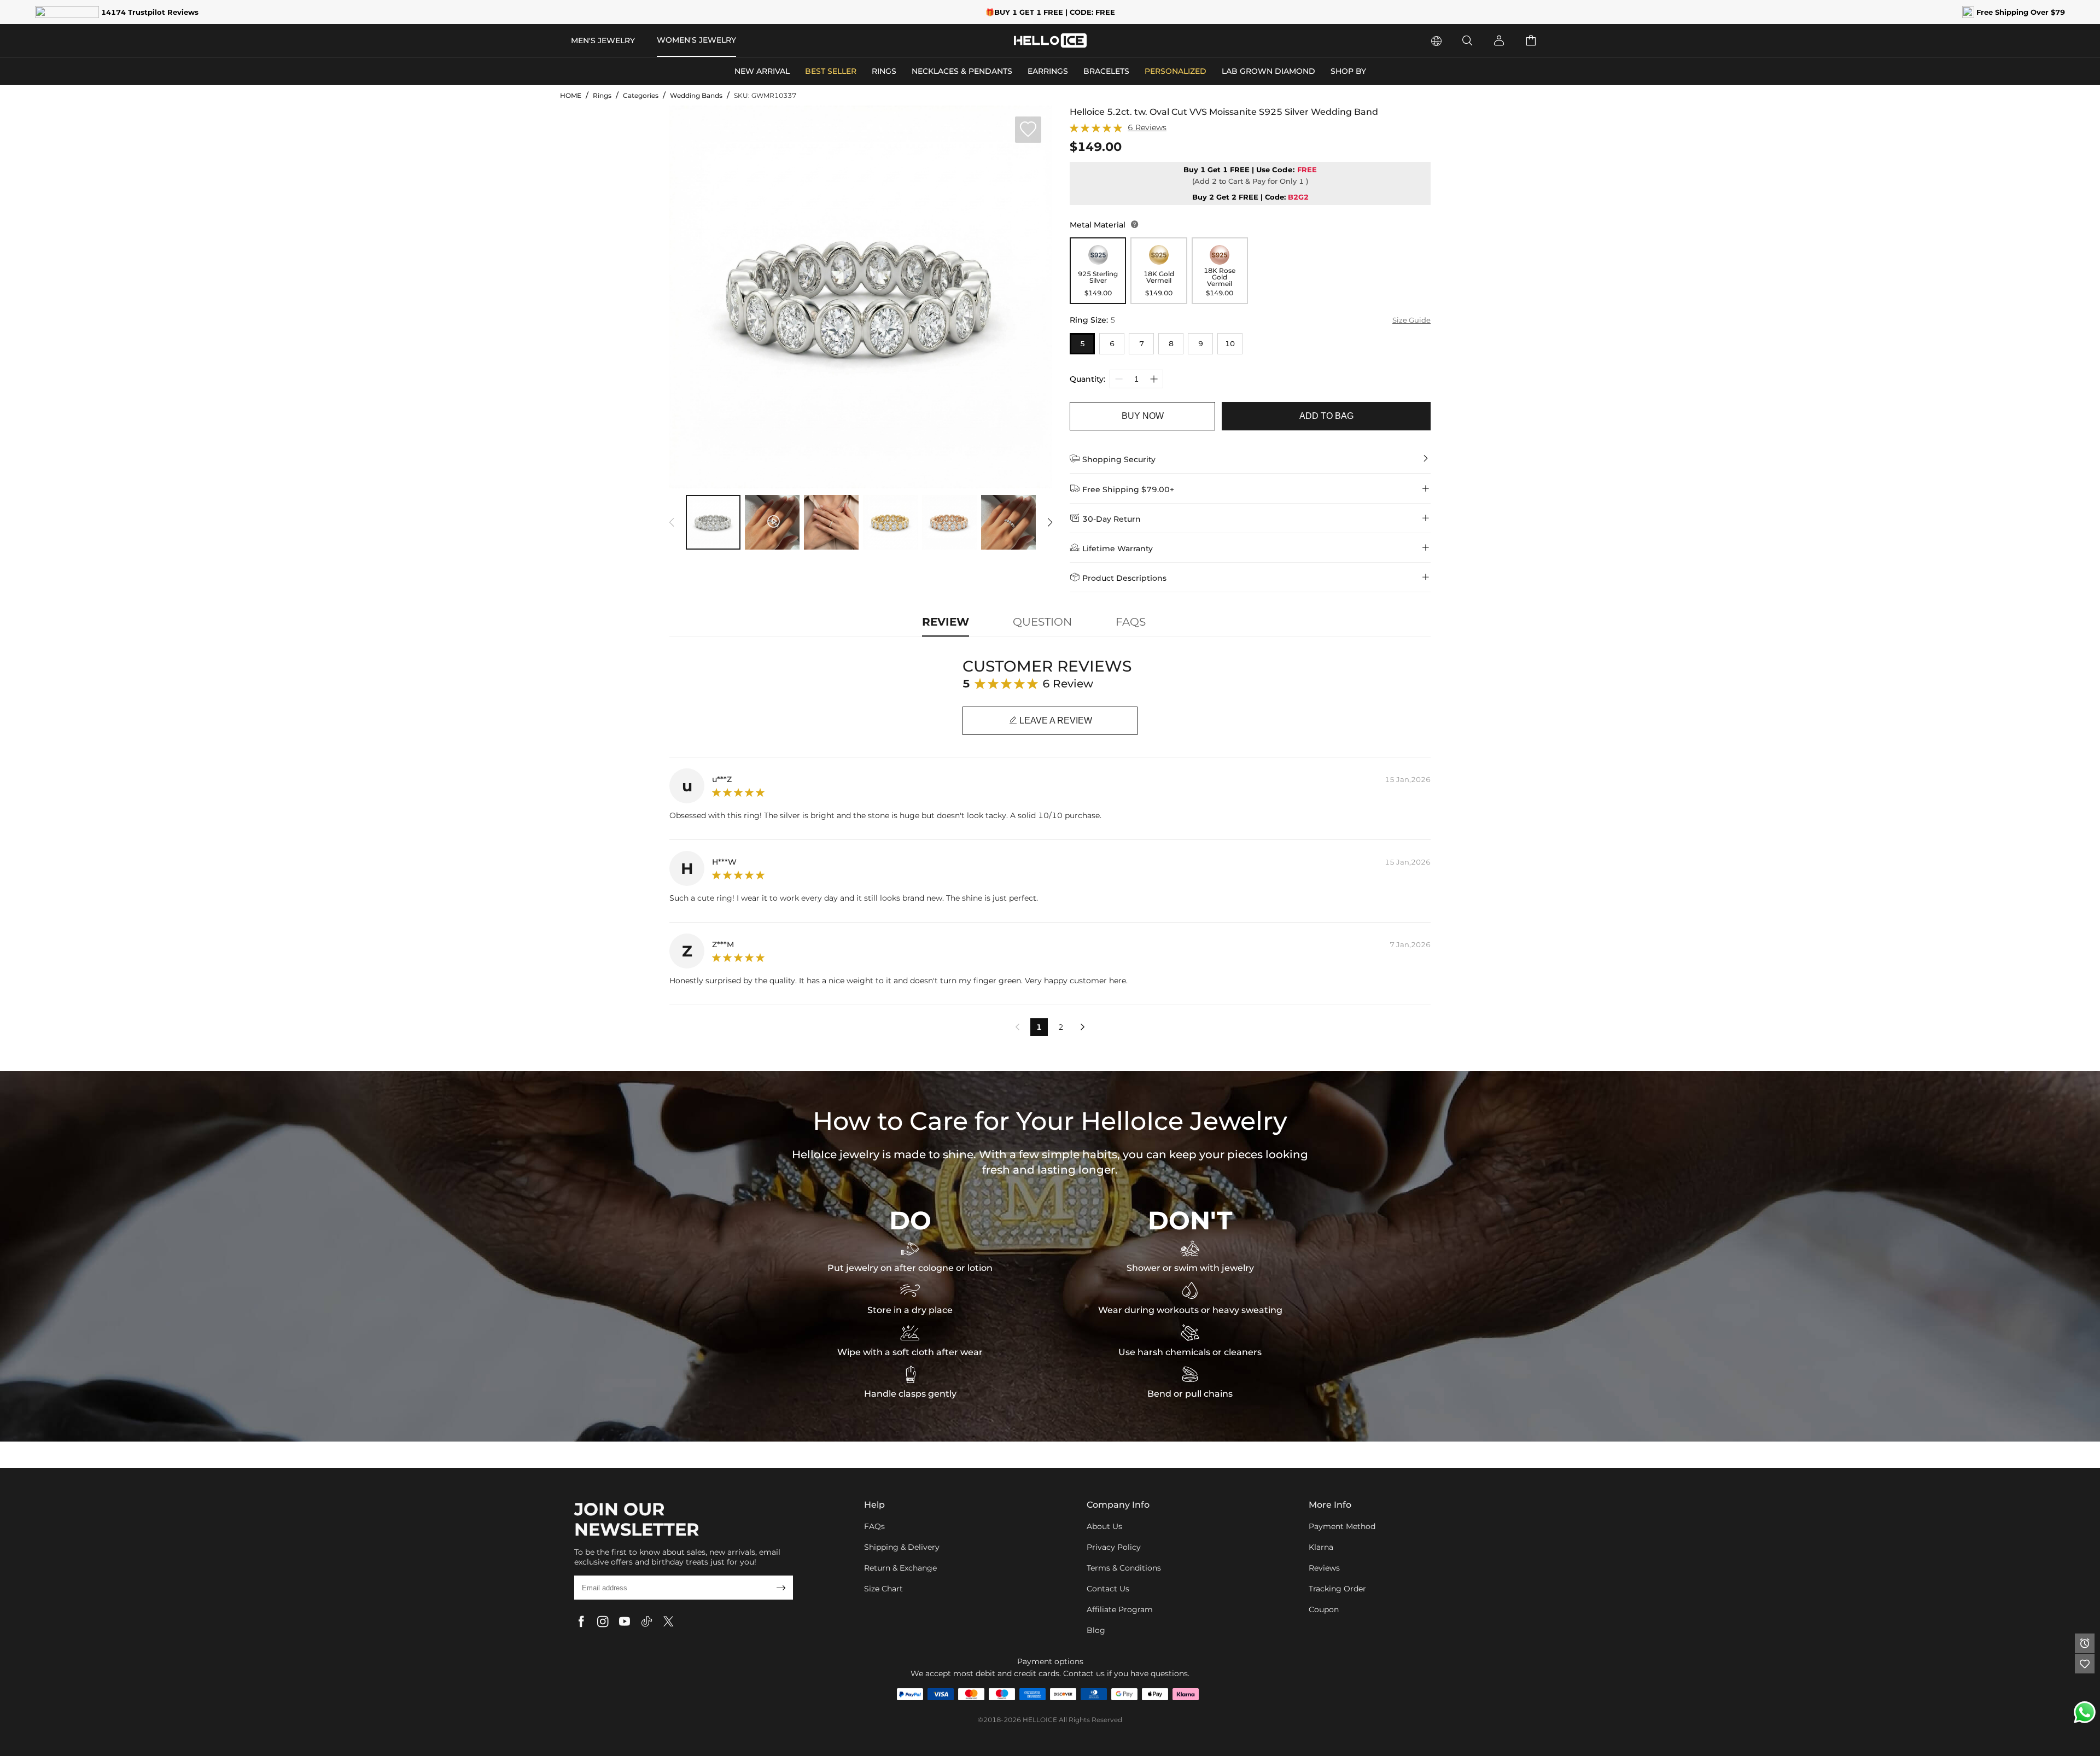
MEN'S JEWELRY (603, 40)
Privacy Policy (1114, 1547)
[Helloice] (1050, 40)
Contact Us (1108, 1589)
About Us (1104, 1526)
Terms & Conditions (1124, 1568)
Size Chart (883, 1589)
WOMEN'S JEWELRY (696, 40)
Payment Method (1342, 1526)
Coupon (1324, 1609)
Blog (1096, 1630)
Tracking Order (1337, 1589)
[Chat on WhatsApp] (2085, 1712)
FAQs (874, 1526)
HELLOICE (1040, 1720)
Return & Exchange (900, 1568)
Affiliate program (1120, 1609)
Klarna (1321, 1547)
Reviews (1324, 1568)
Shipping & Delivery (902, 1547)
